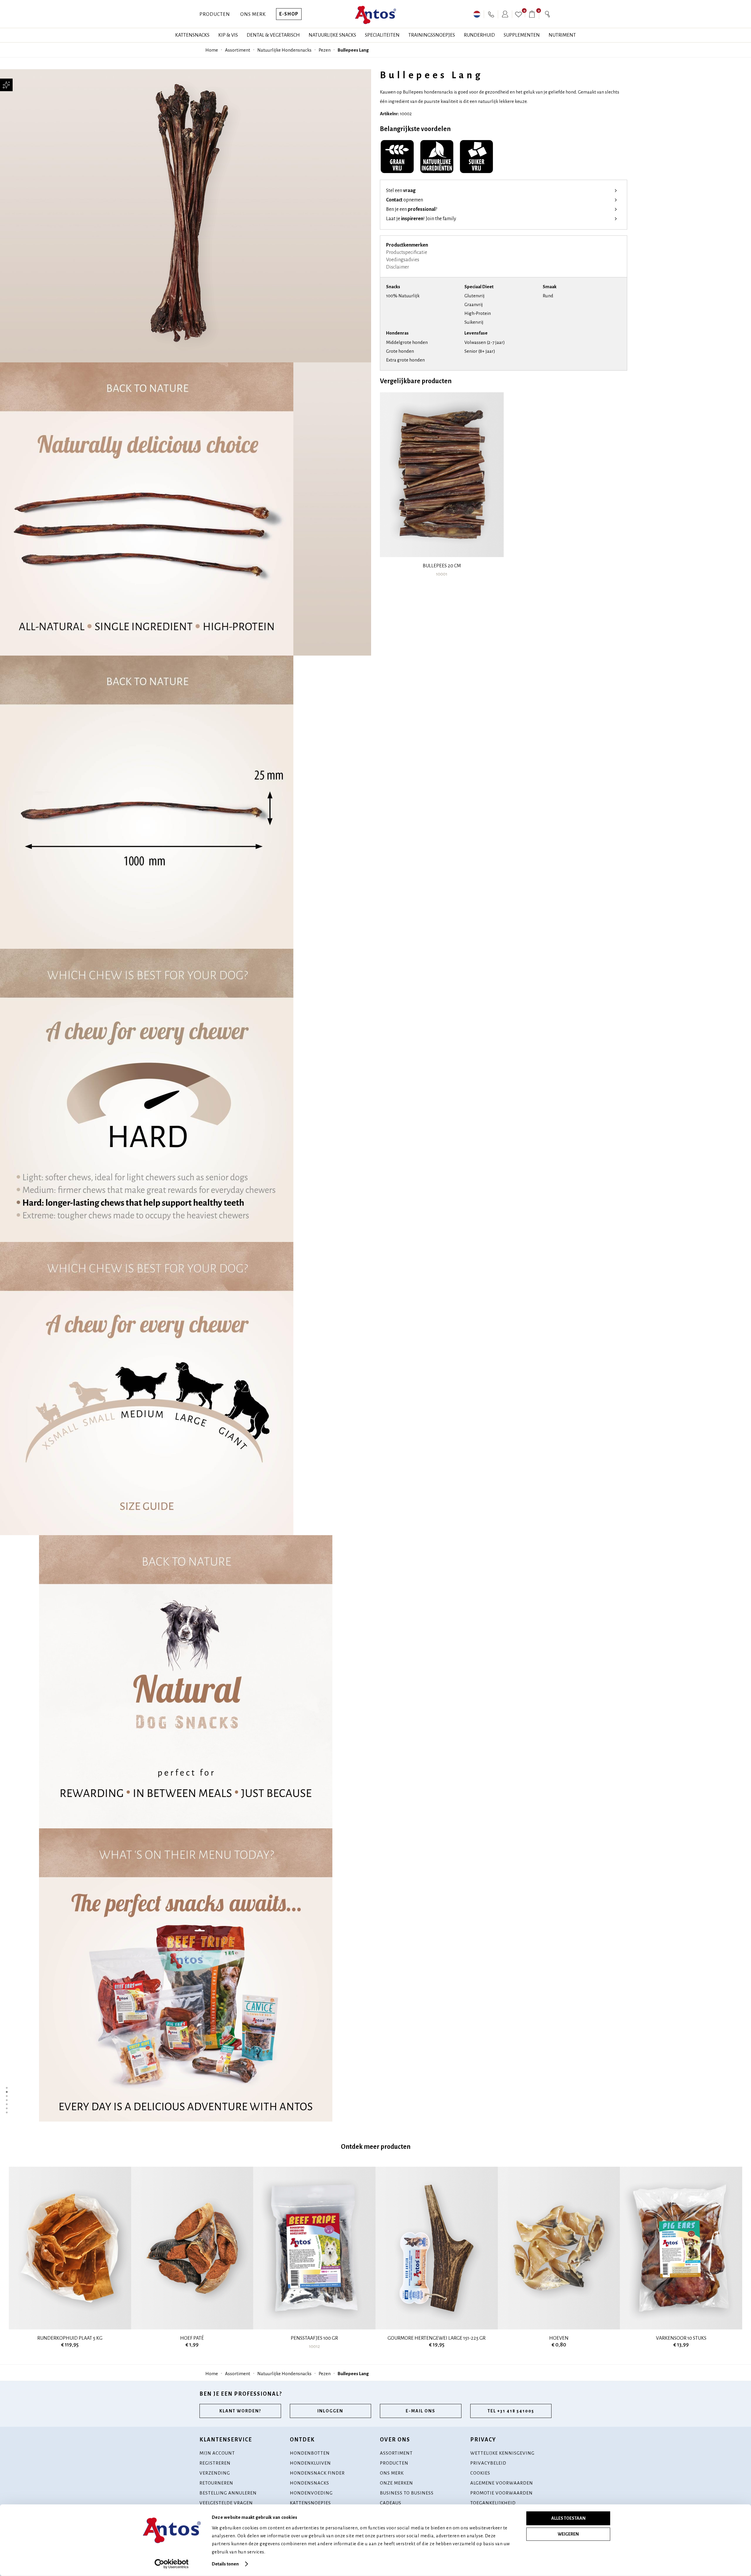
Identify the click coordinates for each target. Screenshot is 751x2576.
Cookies (480, 2473)
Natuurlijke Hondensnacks (284, 50)
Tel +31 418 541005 (511, 2411)
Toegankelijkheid (493, 2503)
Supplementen (522, 35)
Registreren (215, 2463)
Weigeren (568, 2534)
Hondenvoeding (311, 2493)
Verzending (215, 2473)
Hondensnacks (309, 2483)
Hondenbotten (310, 2453)
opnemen (405, 200)
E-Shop (289, 14)
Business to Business (407, 2493)
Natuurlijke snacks (332, 35)
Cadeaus (391, 2503)
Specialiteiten (382, 35)
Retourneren (216, 2483)
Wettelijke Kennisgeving (502, 2453)
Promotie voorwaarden (501, 2493)
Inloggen (330, 2411)
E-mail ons (421, 2411)
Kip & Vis (228, 35)
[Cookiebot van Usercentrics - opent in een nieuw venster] (172, 2564)
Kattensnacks (192, 35)
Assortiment (238, 50)
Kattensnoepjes (310, 2503)
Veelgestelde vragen (226, 2503)
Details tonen (225, 2564)
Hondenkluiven (310, 2463)
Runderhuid (479, 35)
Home (212, 50)
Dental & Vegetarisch (273, 35)
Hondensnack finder (317, 2473)
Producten (215, 14)
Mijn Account (217, 2453)
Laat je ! (421, 219)
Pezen (325, 50)
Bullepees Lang (353, 50)
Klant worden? (240, 2411)
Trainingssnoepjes (432, 35)
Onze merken (396, 2483)
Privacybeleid (488, 2463)
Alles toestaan (568, 2518)
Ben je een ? (412, 209)
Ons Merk (253, 14)
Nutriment (562, 35)
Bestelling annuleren (228, 2493)
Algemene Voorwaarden (502, 2483)
